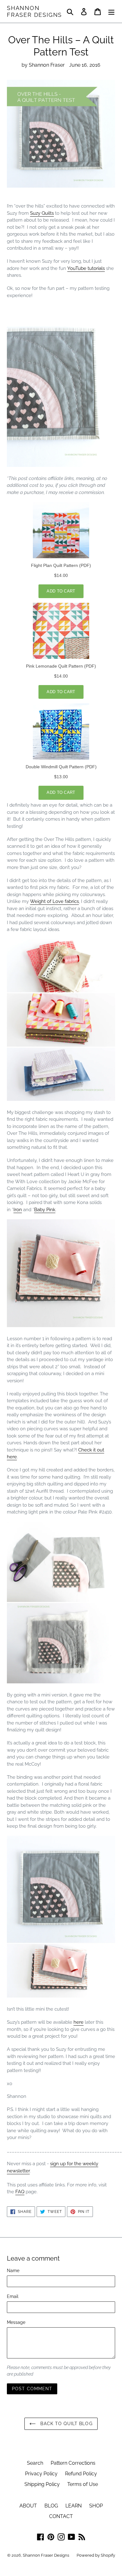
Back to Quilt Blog (66, 2424)
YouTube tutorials (86, 268)
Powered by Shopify (96, 2555)
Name (13, 2271)
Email (13, 2296)
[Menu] (111, 11)
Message (16, 2322)
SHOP (96, 2506)
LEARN (74, 2506)
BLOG (51, 2506)
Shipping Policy (42, 2484)
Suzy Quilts (42, 213)
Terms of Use (83, 2484)
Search (35, 2463)
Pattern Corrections (73, 2463)
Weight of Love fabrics (54, 901)
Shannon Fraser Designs (34, 11)
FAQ (20, 2192)
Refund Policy (81, 2474)
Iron (18, 1210)
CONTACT (61, 2516)
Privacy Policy (41, 2474)
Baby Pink (45, 1210)
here (79, 2022)
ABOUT (28, 2506)
